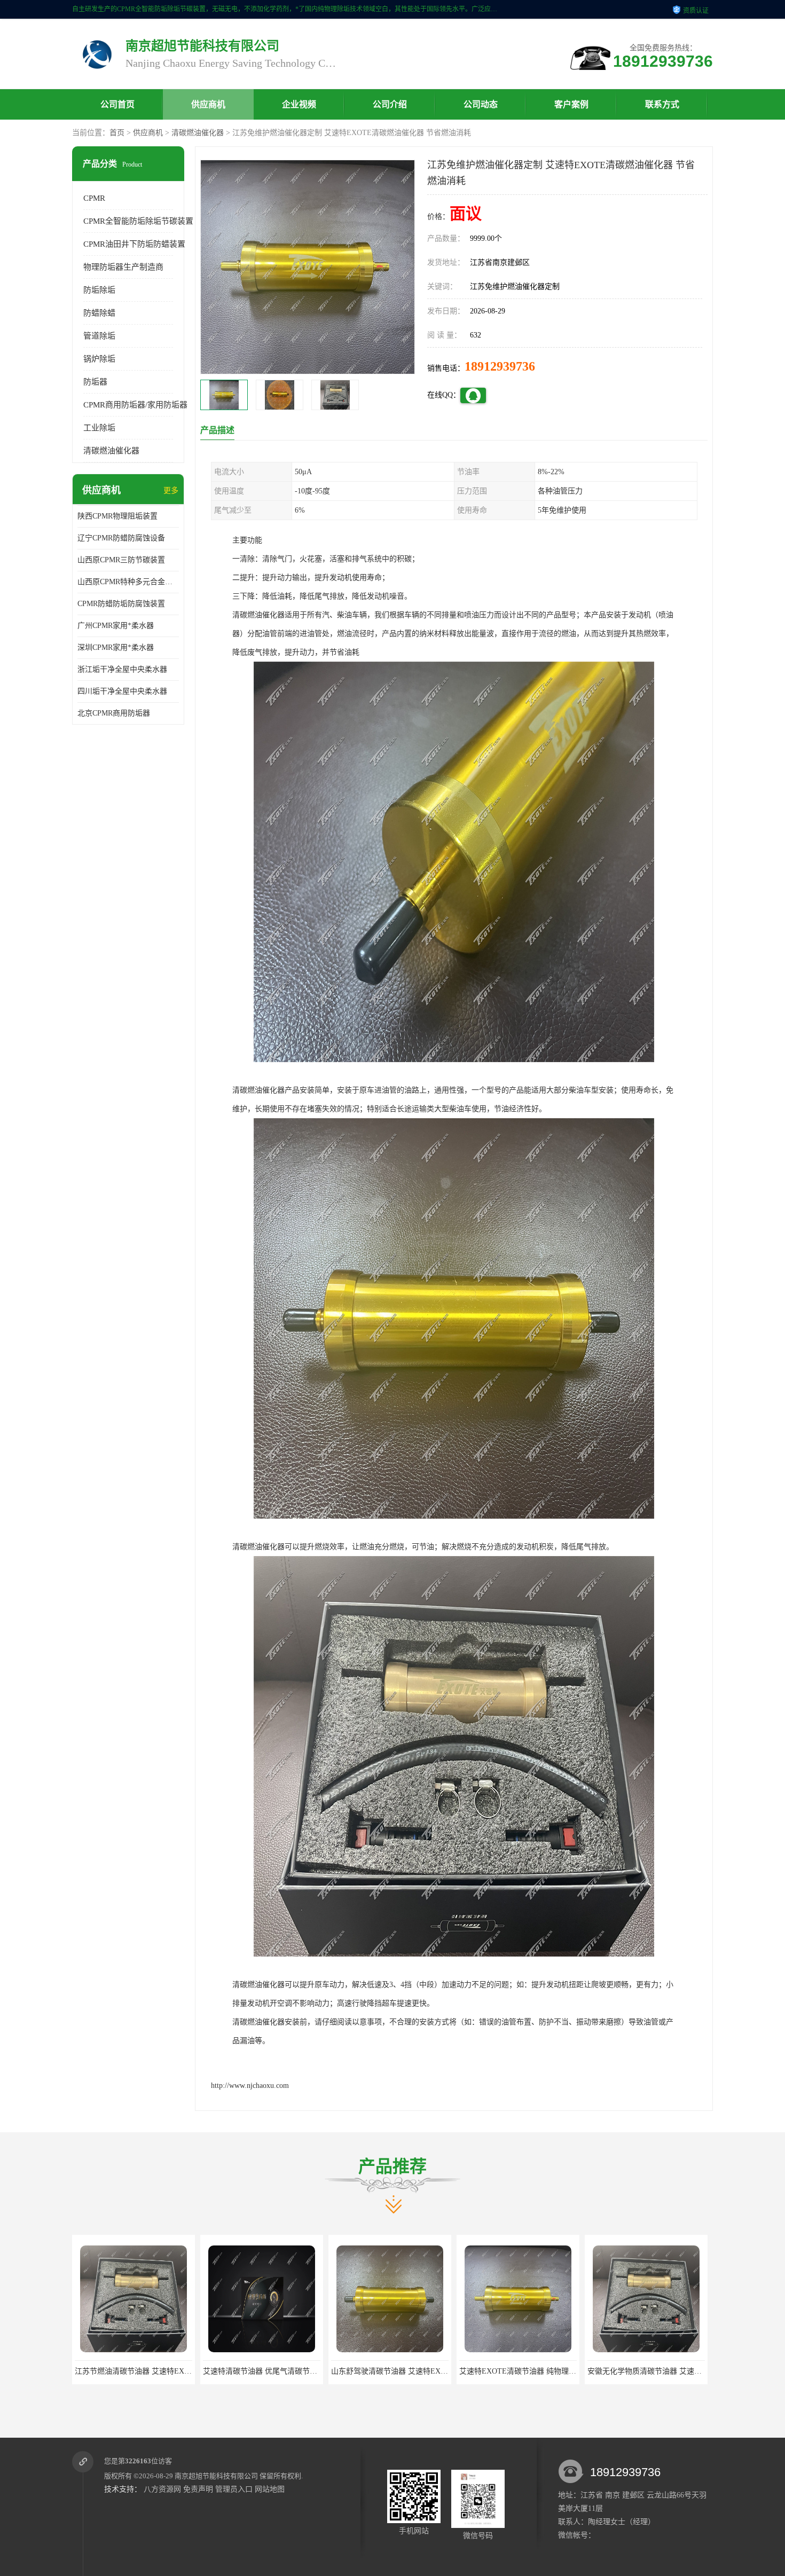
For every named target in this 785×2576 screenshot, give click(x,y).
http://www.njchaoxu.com (250, 2086)
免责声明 (198, 2489)
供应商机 (208, 104)
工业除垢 (99, 428)
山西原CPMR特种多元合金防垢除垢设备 (128, 582)
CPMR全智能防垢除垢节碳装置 (138, 221)
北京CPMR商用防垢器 (114, 713)
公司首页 (117, 104)
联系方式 (662, 104)
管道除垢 (99, 336)
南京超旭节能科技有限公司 (216, 2476)
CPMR (94, 198)
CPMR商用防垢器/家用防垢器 (135, 405)
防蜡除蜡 (99, 313)
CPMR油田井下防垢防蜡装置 (134, 244)
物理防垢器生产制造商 (123, 267)
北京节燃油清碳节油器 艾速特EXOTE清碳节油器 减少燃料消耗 (564, 2371)
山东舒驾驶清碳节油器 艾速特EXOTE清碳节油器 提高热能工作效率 (187, 2371)
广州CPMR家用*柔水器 (116, 626)
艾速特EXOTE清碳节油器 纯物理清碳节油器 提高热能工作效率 (307, 2371)
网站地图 (270, 2489)
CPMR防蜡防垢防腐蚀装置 (121, 604)
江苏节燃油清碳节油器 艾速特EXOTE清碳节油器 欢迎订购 (684, 2371)
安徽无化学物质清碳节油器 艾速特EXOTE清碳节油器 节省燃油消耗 (443, 2371)
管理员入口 (234, 2489)
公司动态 (481, 104)
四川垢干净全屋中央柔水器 (122, 691)
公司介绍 (390, 104)
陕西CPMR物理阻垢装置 (117, 516)
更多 (171, 490)
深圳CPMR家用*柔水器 (116, 647)
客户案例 (571, 104)
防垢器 (95, 382)
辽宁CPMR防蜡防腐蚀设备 (121, 538)
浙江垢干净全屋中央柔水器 (122, 669)
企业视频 (299, 104)
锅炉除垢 (99, 359)
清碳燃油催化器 (198, 133)
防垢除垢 (99, 290)
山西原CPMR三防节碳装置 (121, 560)
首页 (117, 133)
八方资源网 (162, 2489)
